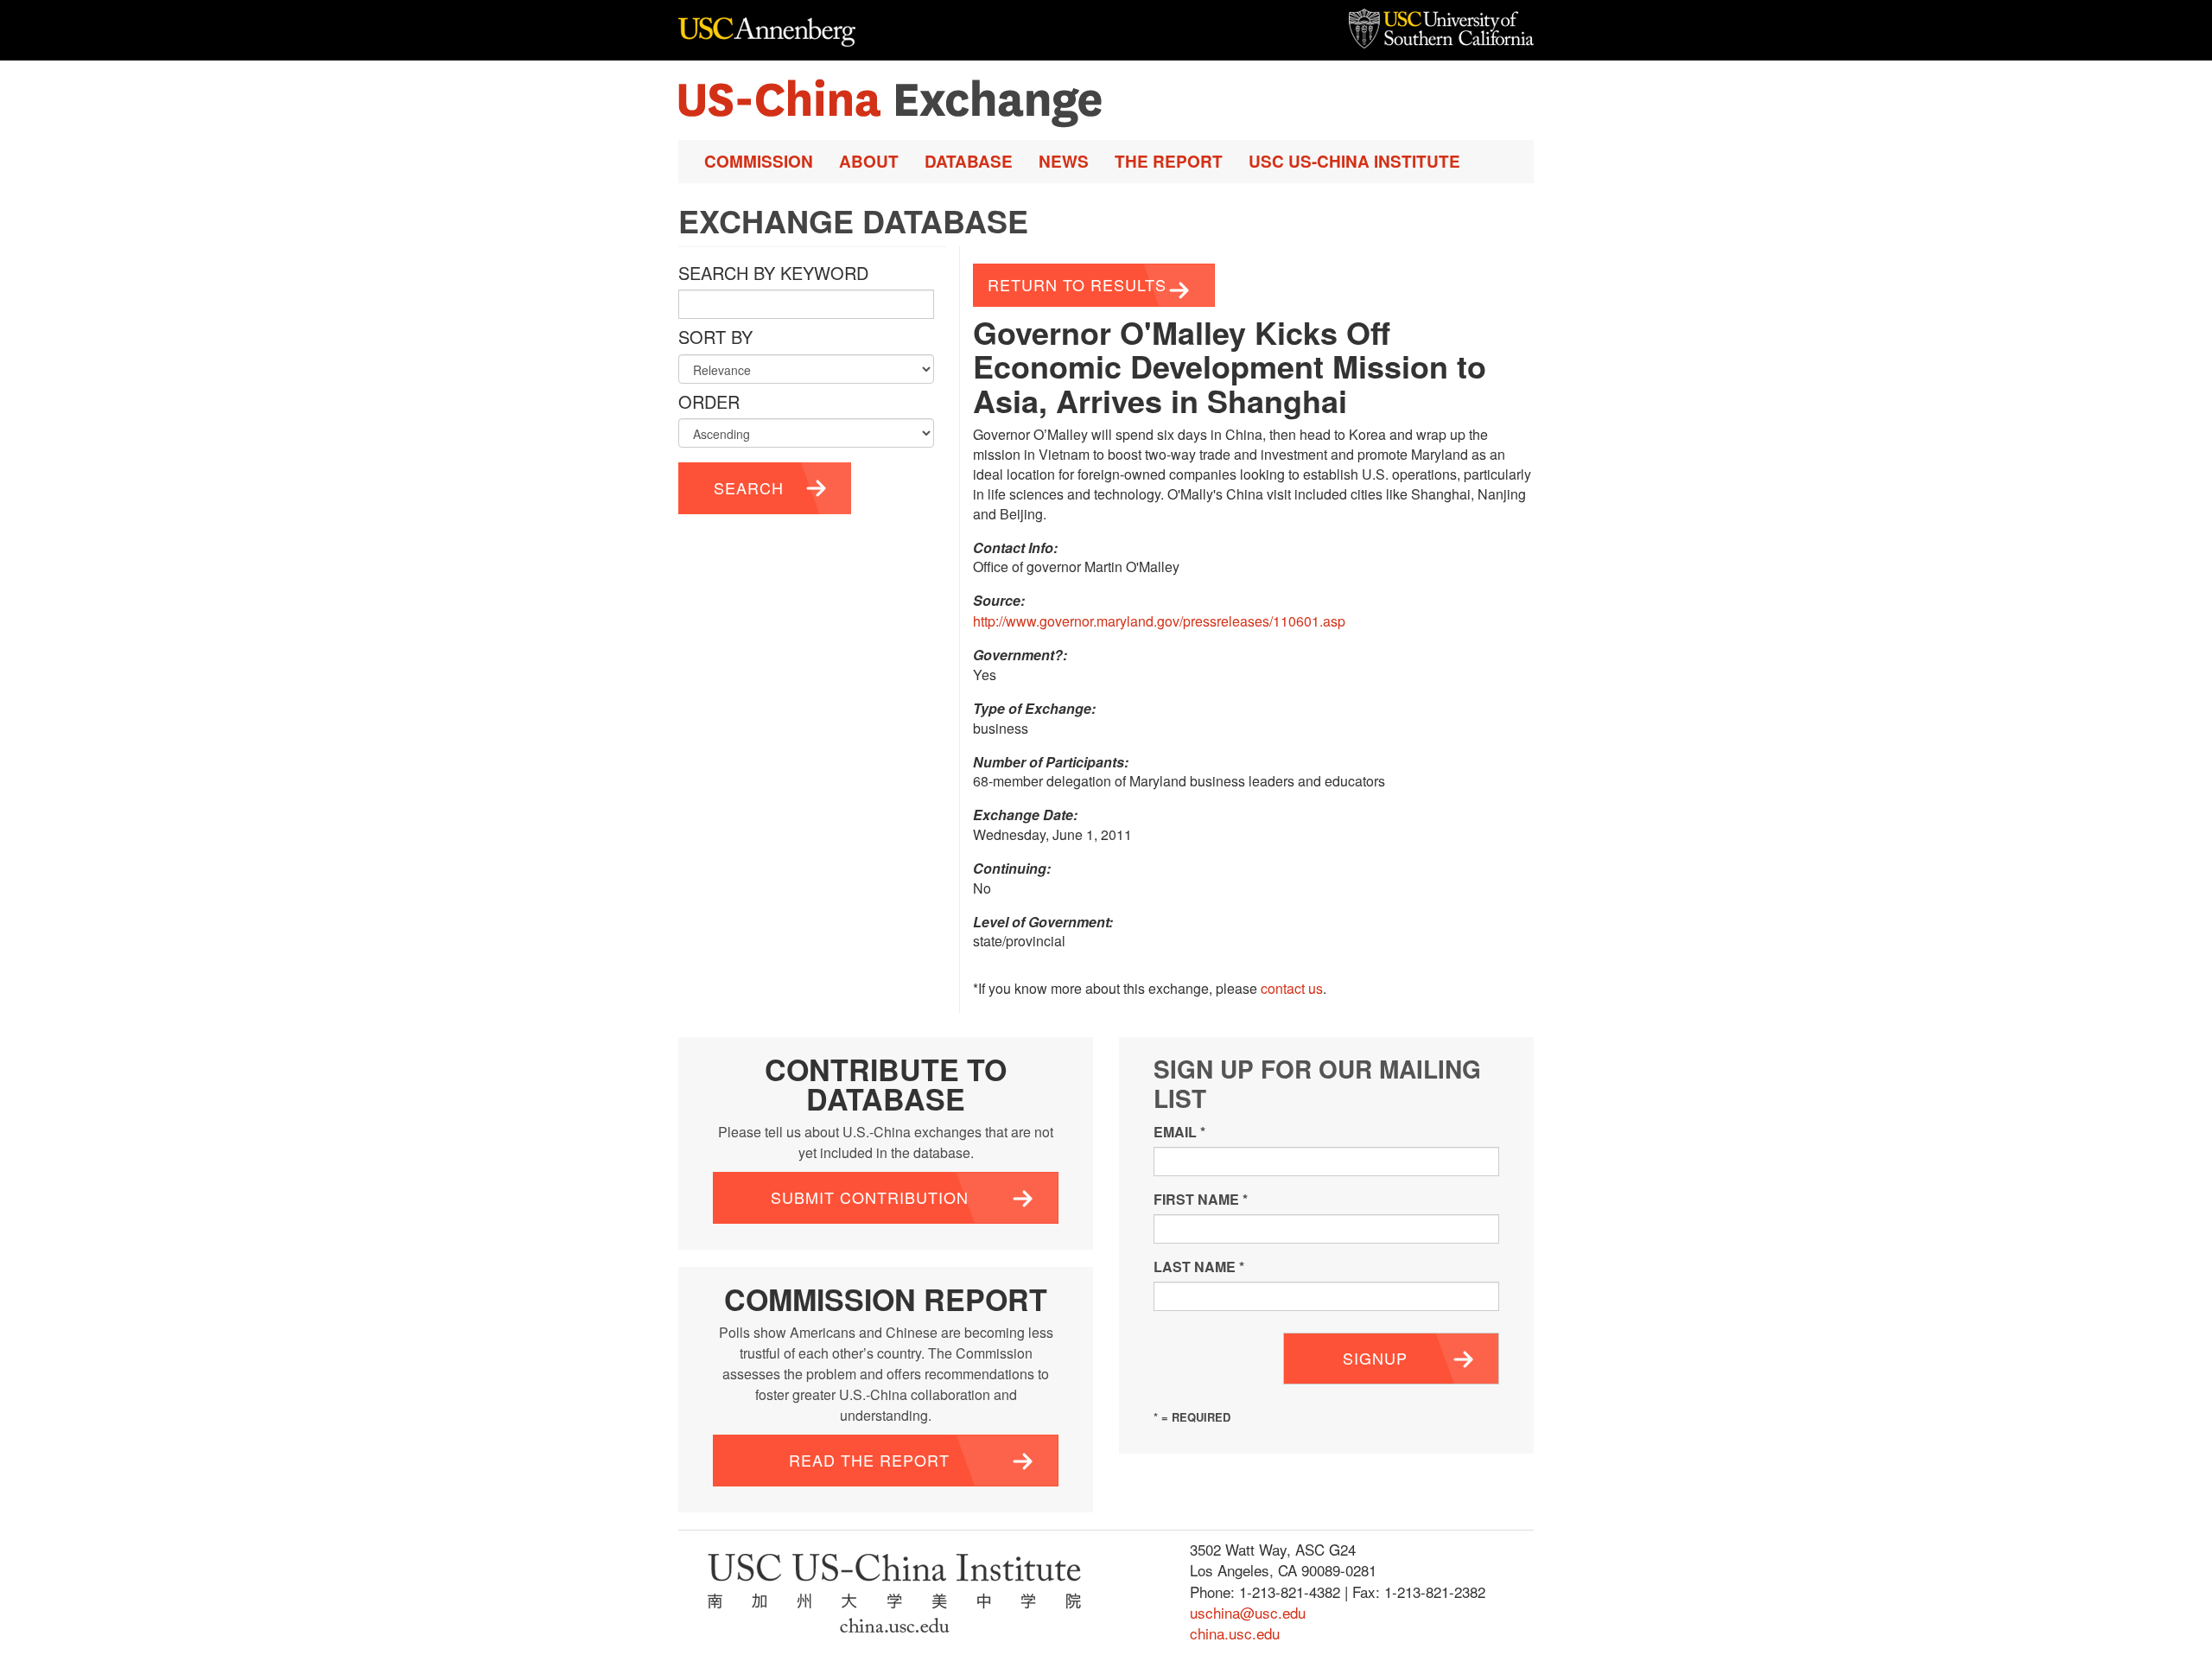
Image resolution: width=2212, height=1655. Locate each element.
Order (709, 402)
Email (1179, 1132)
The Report (1169, 161)
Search (749, 487)
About (869, 161)
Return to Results (1077, 284)
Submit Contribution (870, 1197)
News (1064, 161)
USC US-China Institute (1354, 161)
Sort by (715, 337)
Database (969, 161)
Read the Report (869, 1460)
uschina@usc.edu (1248, 1612)
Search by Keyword (773, 273)
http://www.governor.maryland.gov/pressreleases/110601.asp (1159, 621)
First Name (1201, 1199)
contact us (1292, 988)
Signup (1375, 1358)
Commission (759, 161)
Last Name (1199, 1267)
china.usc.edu (1235, 1633)
